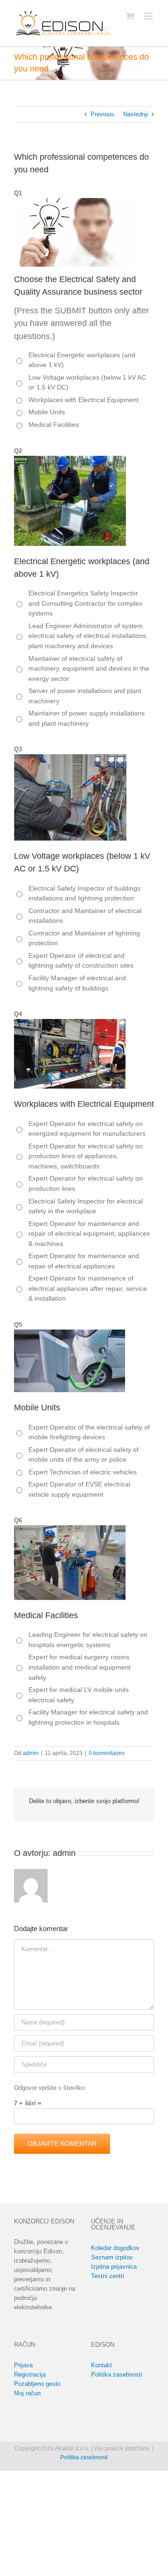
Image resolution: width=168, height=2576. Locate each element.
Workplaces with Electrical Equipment (84, 400)
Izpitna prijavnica (114, 2267)
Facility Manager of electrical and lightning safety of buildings (77, 983)
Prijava (23, 2365)
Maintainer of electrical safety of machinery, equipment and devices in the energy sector (89, 669)
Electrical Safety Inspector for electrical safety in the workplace (86, 1206)
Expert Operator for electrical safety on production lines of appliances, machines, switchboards (86, 1156)
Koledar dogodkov (115, 2248)
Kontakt (101, 2365)
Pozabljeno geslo (37, 2384)
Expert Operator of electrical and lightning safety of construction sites (81, 961)
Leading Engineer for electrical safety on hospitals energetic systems (88, 1640)
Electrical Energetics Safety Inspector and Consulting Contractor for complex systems (85, 603)
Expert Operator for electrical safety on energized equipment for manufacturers (87, 1129)
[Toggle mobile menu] (149, 16)
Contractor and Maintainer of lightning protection (84, 938)
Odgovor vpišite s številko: (50, 2088)
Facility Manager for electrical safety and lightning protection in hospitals (88, 1717)
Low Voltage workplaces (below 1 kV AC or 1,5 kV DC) (87, 382)
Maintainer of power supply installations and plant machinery (87, 718)
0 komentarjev (107, 1753)
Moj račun (27, 2393)
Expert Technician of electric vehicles (83, 1472)
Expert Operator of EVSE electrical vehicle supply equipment (79, 1489)
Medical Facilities (54, 425)
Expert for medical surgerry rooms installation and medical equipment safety (80, 1667)
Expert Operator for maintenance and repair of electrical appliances (84, 1261)
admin (31, 1753)
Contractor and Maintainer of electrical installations (85, 916)
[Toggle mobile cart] (130, 16)
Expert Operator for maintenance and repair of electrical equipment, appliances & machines (89, 1234)
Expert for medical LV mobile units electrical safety (79, 1695)
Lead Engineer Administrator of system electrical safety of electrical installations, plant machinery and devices (88, 636)
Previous (102, 114)
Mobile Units (47, 412)
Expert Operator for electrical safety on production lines (86, 1183)
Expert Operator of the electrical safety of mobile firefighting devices (89, 1432)
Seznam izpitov (112, 2257)
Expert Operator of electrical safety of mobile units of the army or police (84, 1455)
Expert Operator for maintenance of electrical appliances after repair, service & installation (88, 1288)
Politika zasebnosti (117, 2374)
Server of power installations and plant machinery (85, 696)
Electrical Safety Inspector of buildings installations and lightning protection (84, 893)
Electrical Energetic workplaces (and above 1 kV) (82, 360)
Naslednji (136, 114)
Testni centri (108, 2276)
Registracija (30, 2374)
